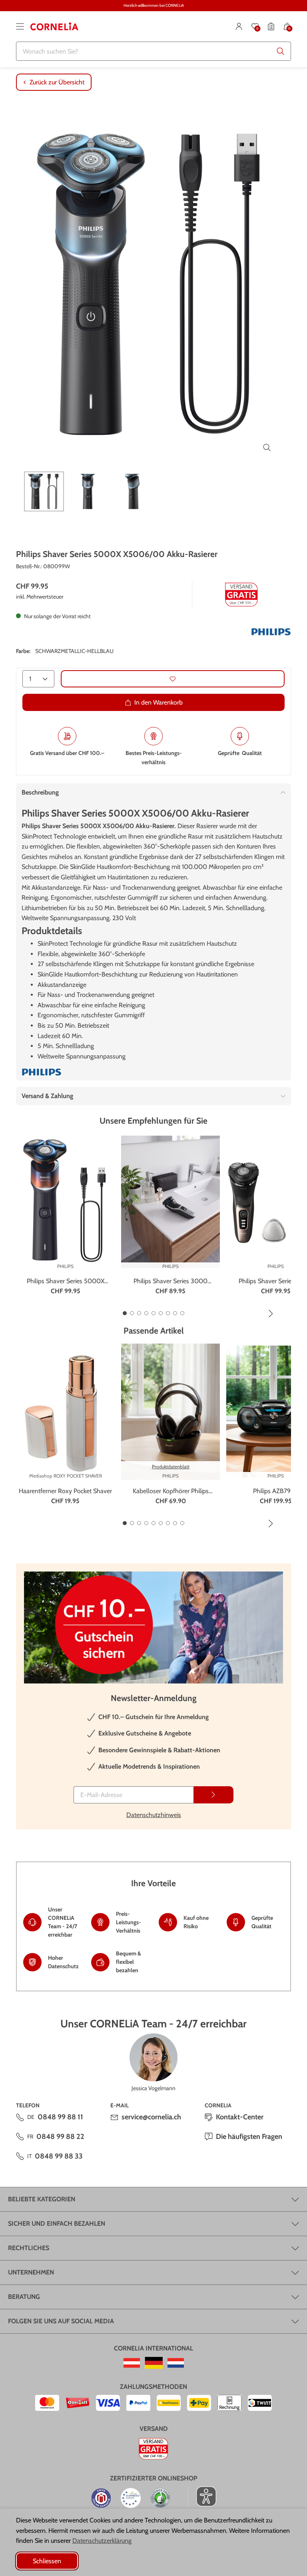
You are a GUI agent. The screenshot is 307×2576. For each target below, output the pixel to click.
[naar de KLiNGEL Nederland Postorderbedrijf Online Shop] (176, 2363)
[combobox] (153, 51)
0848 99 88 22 (60, 2137)
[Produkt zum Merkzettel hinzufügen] (173, 679)
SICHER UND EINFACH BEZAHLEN (57, 2224)
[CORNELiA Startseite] (54, 26)
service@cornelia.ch (151, 2117)
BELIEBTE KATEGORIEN (42, 2199)
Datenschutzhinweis (154, 1815)
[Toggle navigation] (20, 26)
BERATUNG (24, 2297)
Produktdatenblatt (171, 1467)
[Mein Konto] (239, 26)
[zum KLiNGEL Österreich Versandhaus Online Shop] (132, 2363)
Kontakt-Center (240, 2117)
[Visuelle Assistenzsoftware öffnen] (202, 2496)
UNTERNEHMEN (31, 2272)
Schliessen (47, 2561)
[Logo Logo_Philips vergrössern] (271, 632)
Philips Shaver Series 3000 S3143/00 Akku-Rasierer (170, 1282)
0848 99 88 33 (59, 2156)
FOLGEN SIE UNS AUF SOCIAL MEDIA (61, 2321)
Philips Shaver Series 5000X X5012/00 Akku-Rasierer (66, 1282)
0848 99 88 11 (60, 2117)
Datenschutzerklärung (102, 2541)
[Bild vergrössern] (267, 447)
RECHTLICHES (29, 2248)
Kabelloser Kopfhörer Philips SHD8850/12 (171, 1492)
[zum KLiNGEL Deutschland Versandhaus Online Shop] (154, 2363)
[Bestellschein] (271, 26)
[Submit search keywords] (281, 51)
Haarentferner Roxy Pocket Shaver (65, 1491)
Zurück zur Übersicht (57, 82)
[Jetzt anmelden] (213, 1795)
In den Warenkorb (158, 702)
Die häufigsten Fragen (249, 2137)
